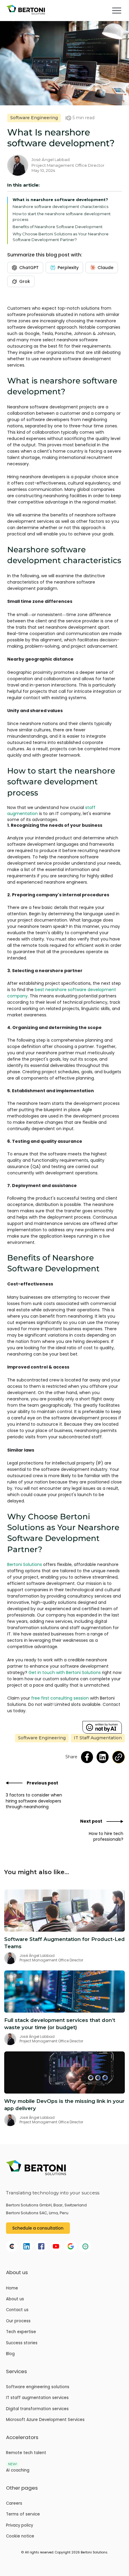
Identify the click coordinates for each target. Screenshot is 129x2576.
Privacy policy (19, 2525)
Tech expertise (21, 2332)
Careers (14, 2503)
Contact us (17, 2310)
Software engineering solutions (38, 2387)
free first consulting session (60, 1698)
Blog (10, 2354)
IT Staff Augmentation (98, 1738)
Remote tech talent (26, 2453)
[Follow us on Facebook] (87, 1757)
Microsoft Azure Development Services (45, 2420)
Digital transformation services (37, 2409)
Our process (18, 2321)
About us (15, 2299)
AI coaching (18, 2470)
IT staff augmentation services (37, 2398)
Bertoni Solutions (25, 1564)
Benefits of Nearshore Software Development (58, 227)
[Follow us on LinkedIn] (103, 1757)
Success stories (22, 2343)
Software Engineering (34, 118)
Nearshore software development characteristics (60, 206)
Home (12, 2288)
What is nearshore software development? (60, 200)
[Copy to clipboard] (118, 1757)
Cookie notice (20, 2536)
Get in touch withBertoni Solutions (65, 1672)
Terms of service (23, 2514)
